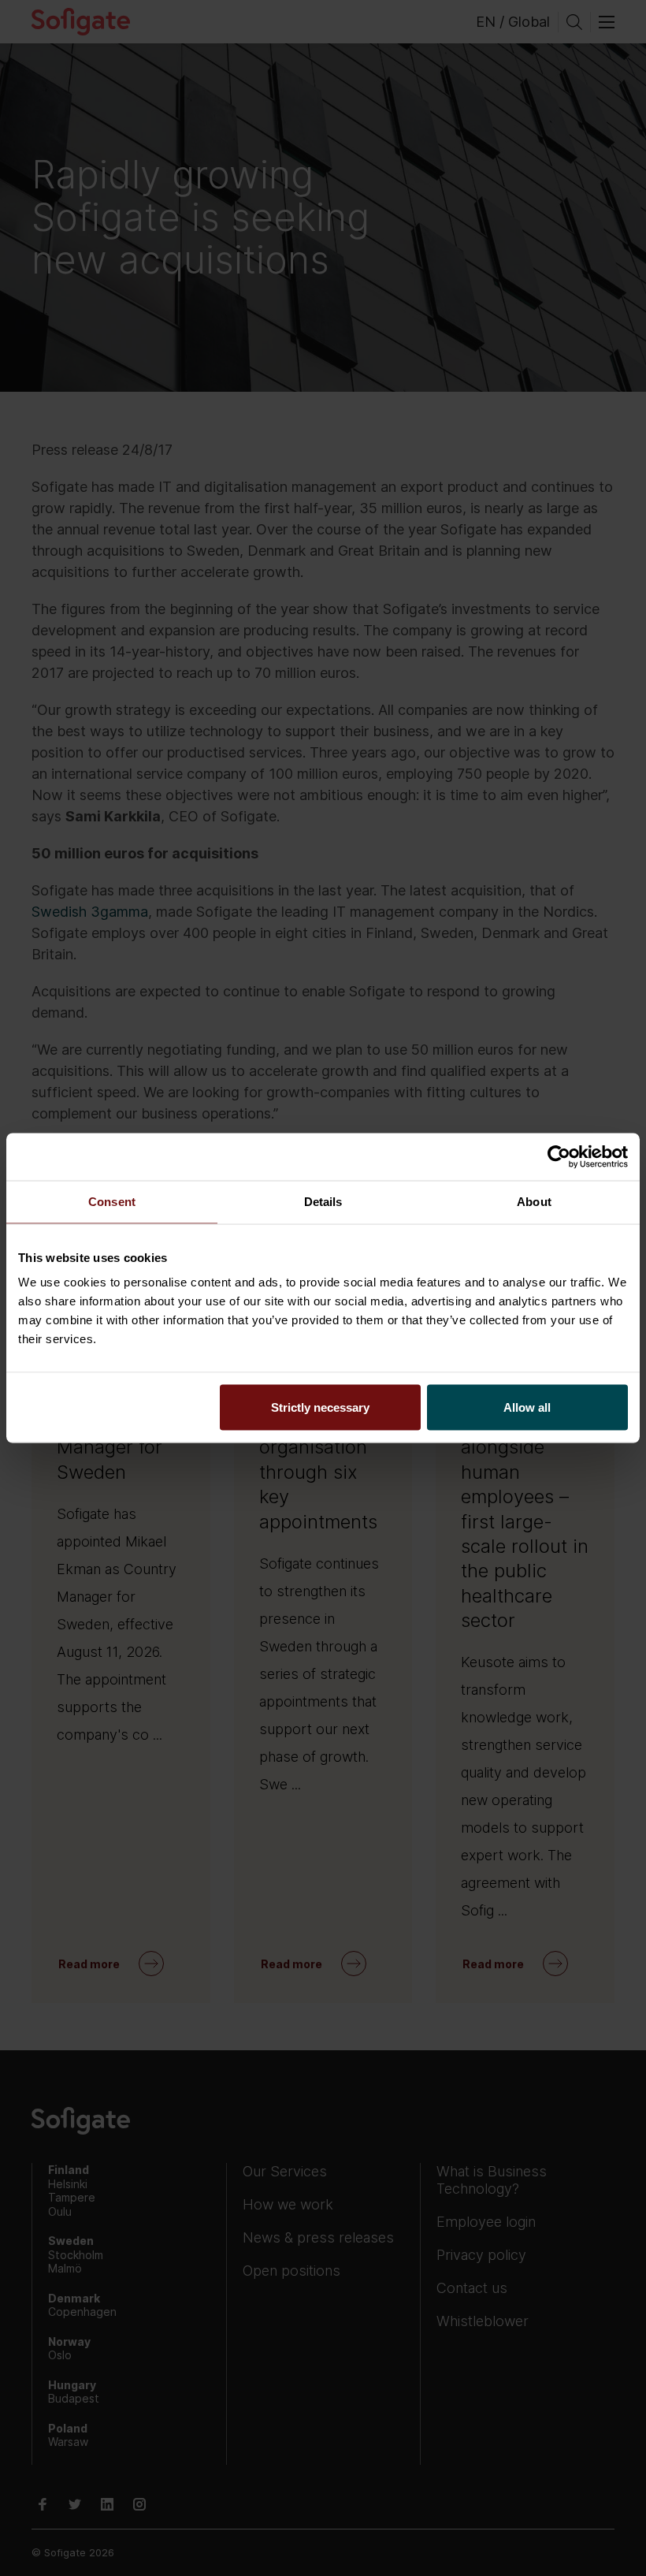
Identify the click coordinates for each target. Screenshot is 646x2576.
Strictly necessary (320, 1407)
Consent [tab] (112, 1202)
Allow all (527, 1407)
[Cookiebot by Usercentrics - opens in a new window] (559, 1157)
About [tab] (534, 1202)
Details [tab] (323, 1202)
